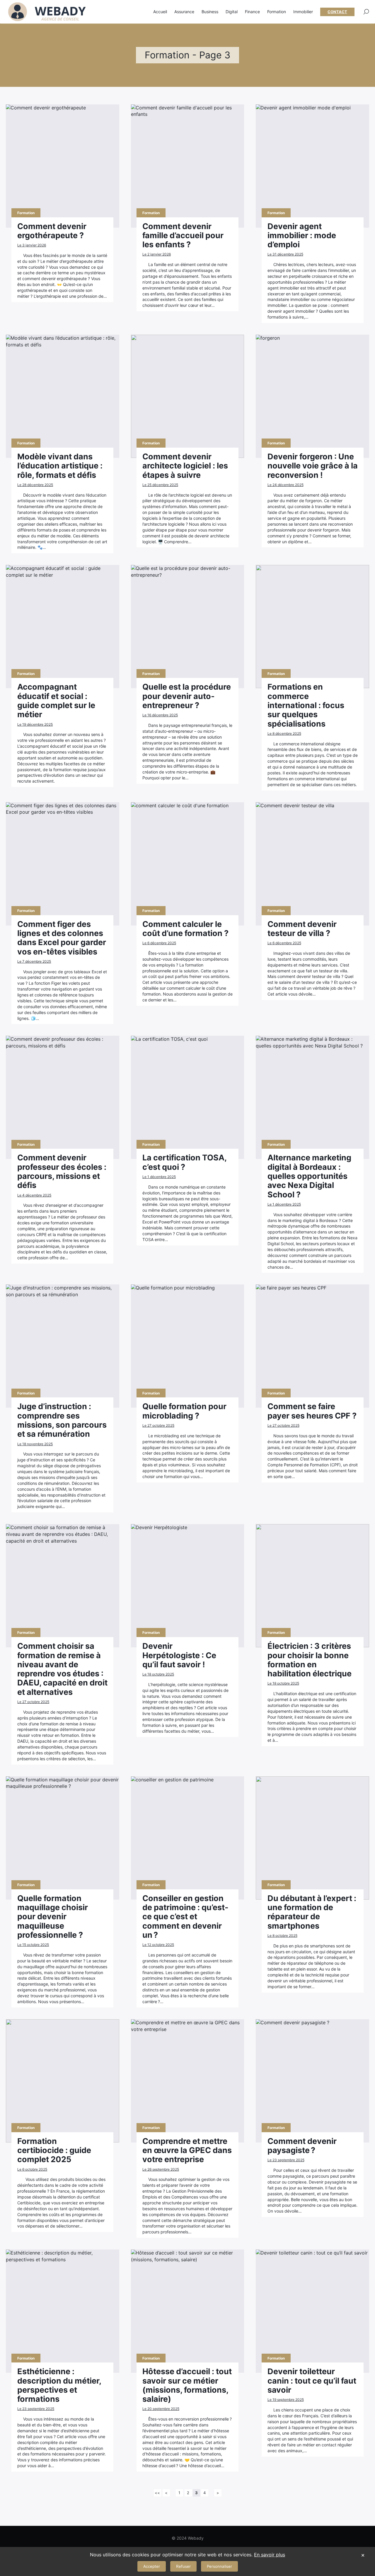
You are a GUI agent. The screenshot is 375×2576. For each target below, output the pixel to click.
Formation (277, 12)
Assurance (184, 12)
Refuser (183, 2566)
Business (210, 12)
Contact (337, 12)
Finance (252, 12)
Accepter (152, 2566)
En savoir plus (270, 2555)
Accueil (160, 12)
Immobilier (303, 12)
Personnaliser (219, 2566)
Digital (232, 12)
